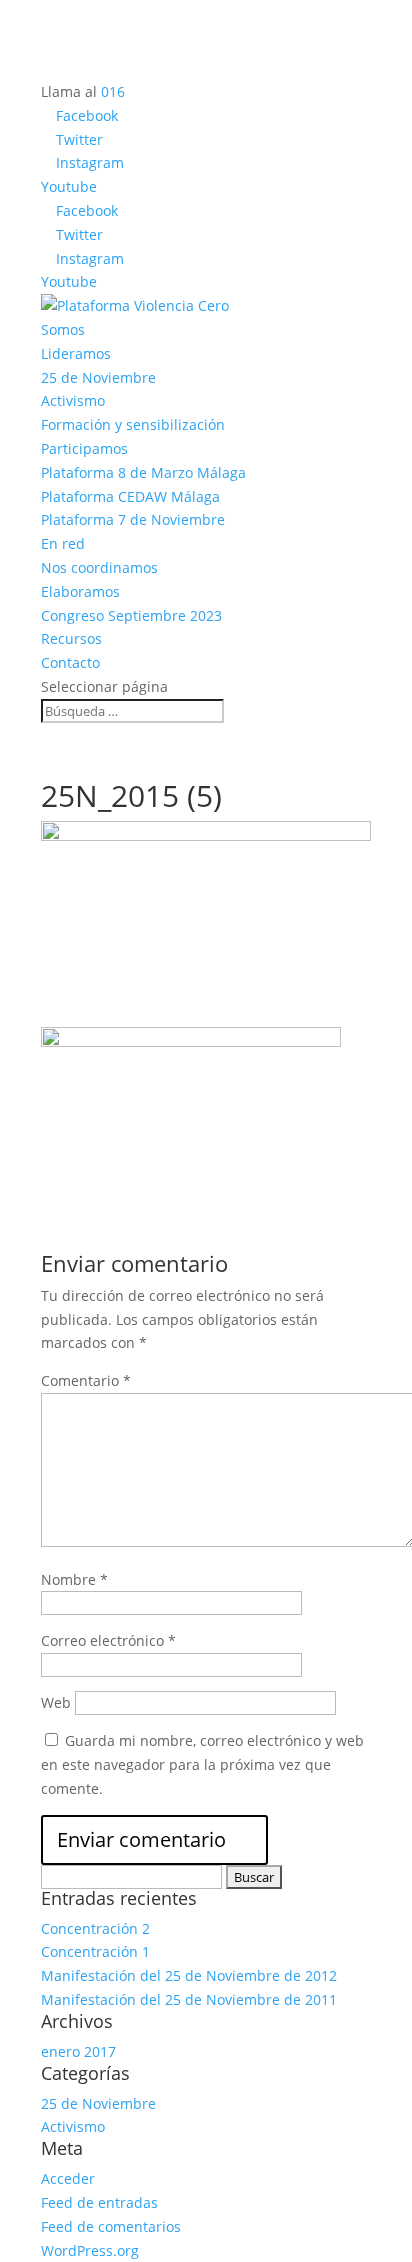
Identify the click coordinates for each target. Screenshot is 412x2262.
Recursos (71, 638)
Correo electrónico (108, 1640)
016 (113, 91)
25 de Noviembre (98, 377)
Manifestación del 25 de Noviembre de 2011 (189, 1999)
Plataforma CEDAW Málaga (130, 496)
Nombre (74, 1579)
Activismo (73, 400)
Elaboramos (80, 591)
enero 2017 (78, 2051)
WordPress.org (90, 2250)
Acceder (68, 2178)
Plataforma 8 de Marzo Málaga (143, 472)
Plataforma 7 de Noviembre (133, 519)
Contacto (70, 662)
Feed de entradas (99, 2202)
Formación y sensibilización (133, 424)
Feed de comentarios (111, 2226)
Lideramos (76, 353)
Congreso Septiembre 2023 (131, 615)
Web (56, 1702)
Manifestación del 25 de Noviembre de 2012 (189, 1975)
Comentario (86, 1380)
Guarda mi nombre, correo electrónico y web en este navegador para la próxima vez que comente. (202, 1764)
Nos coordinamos (99, 567)
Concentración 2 (95, 1928)
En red (63, 543)
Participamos (84, 448)
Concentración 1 (95, 1951)
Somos (63, 329)
